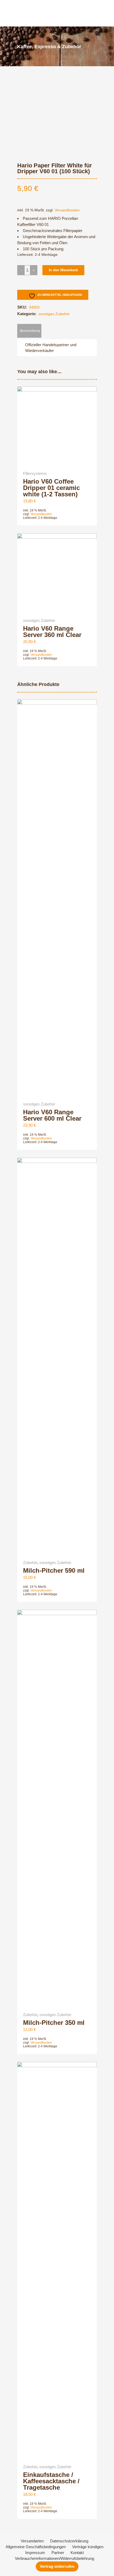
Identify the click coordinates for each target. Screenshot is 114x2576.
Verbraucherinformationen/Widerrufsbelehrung (54, 2558)
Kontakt (77, 2553)
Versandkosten (67, 210)
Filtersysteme (35, 473)
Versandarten (32, 2541)
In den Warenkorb (63, 270)
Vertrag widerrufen (57, 2566)
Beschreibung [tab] (30, 331)
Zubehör (30, 1563)
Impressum (35, 2553)
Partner (58, 2553)
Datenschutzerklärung (69, 2541)
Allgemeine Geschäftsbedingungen (36, 2547)
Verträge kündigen (88, 2547)
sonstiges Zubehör (54, 314)
